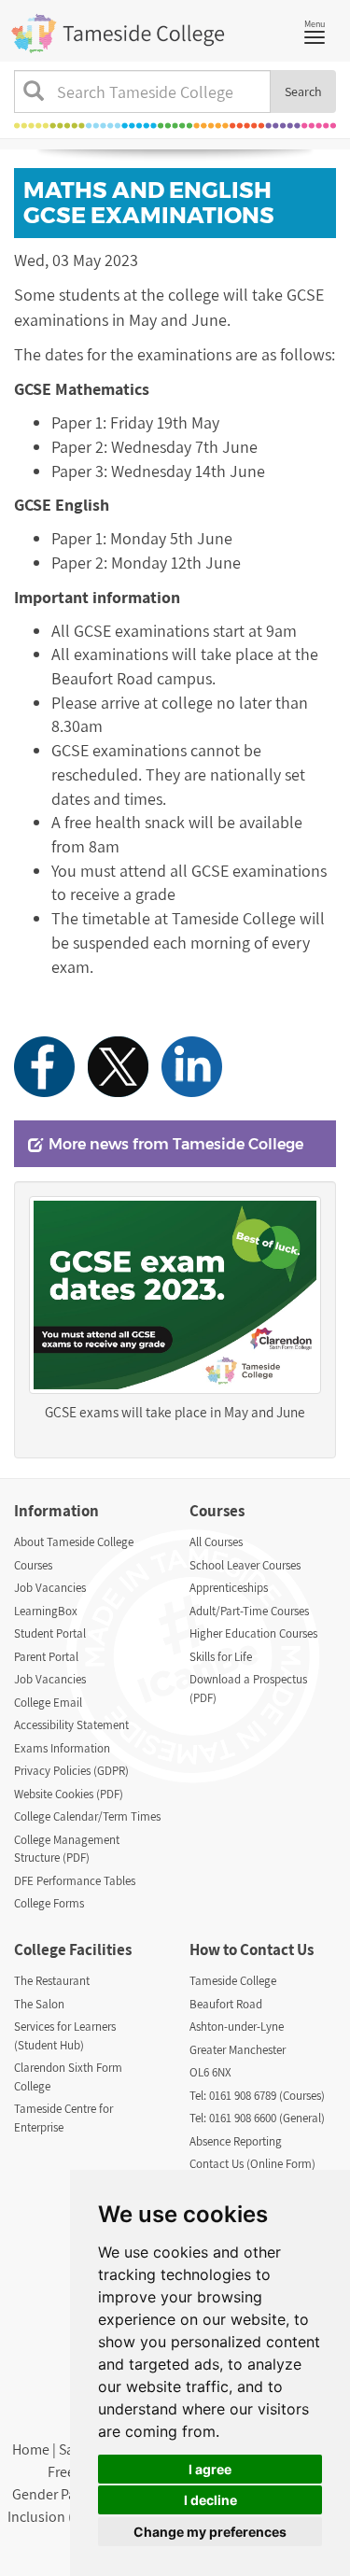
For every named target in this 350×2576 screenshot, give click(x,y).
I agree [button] (210, 2469)
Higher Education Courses (253, 1633)
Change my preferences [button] (210, 2532)
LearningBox (46, 1611)
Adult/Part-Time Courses (249, 1611)
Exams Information (62, 1748)
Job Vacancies (50, 1588)
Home (31, 2449)
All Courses (216, 1542)
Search (303, 91)
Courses (33, 1565)
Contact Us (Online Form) (252, 2164)
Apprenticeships (229, 1588)
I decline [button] (210, 2500)
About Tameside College (74, 1542)
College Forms (49, 1903)
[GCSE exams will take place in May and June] (175, 1295)
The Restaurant (52, 1981)
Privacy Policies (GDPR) (71, 1771)
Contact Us (277, 1950)
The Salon (39, 2004)
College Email (48, 1703)
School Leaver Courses (245, 1565)
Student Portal (50, 1633)
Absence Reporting (236, 2141)
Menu (319, 29)
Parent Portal (46, 1657)
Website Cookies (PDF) (69, 1794)
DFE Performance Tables (75, 1881)
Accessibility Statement (71, 1725)
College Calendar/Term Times (87, 1816)
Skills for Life (221, 1657)
